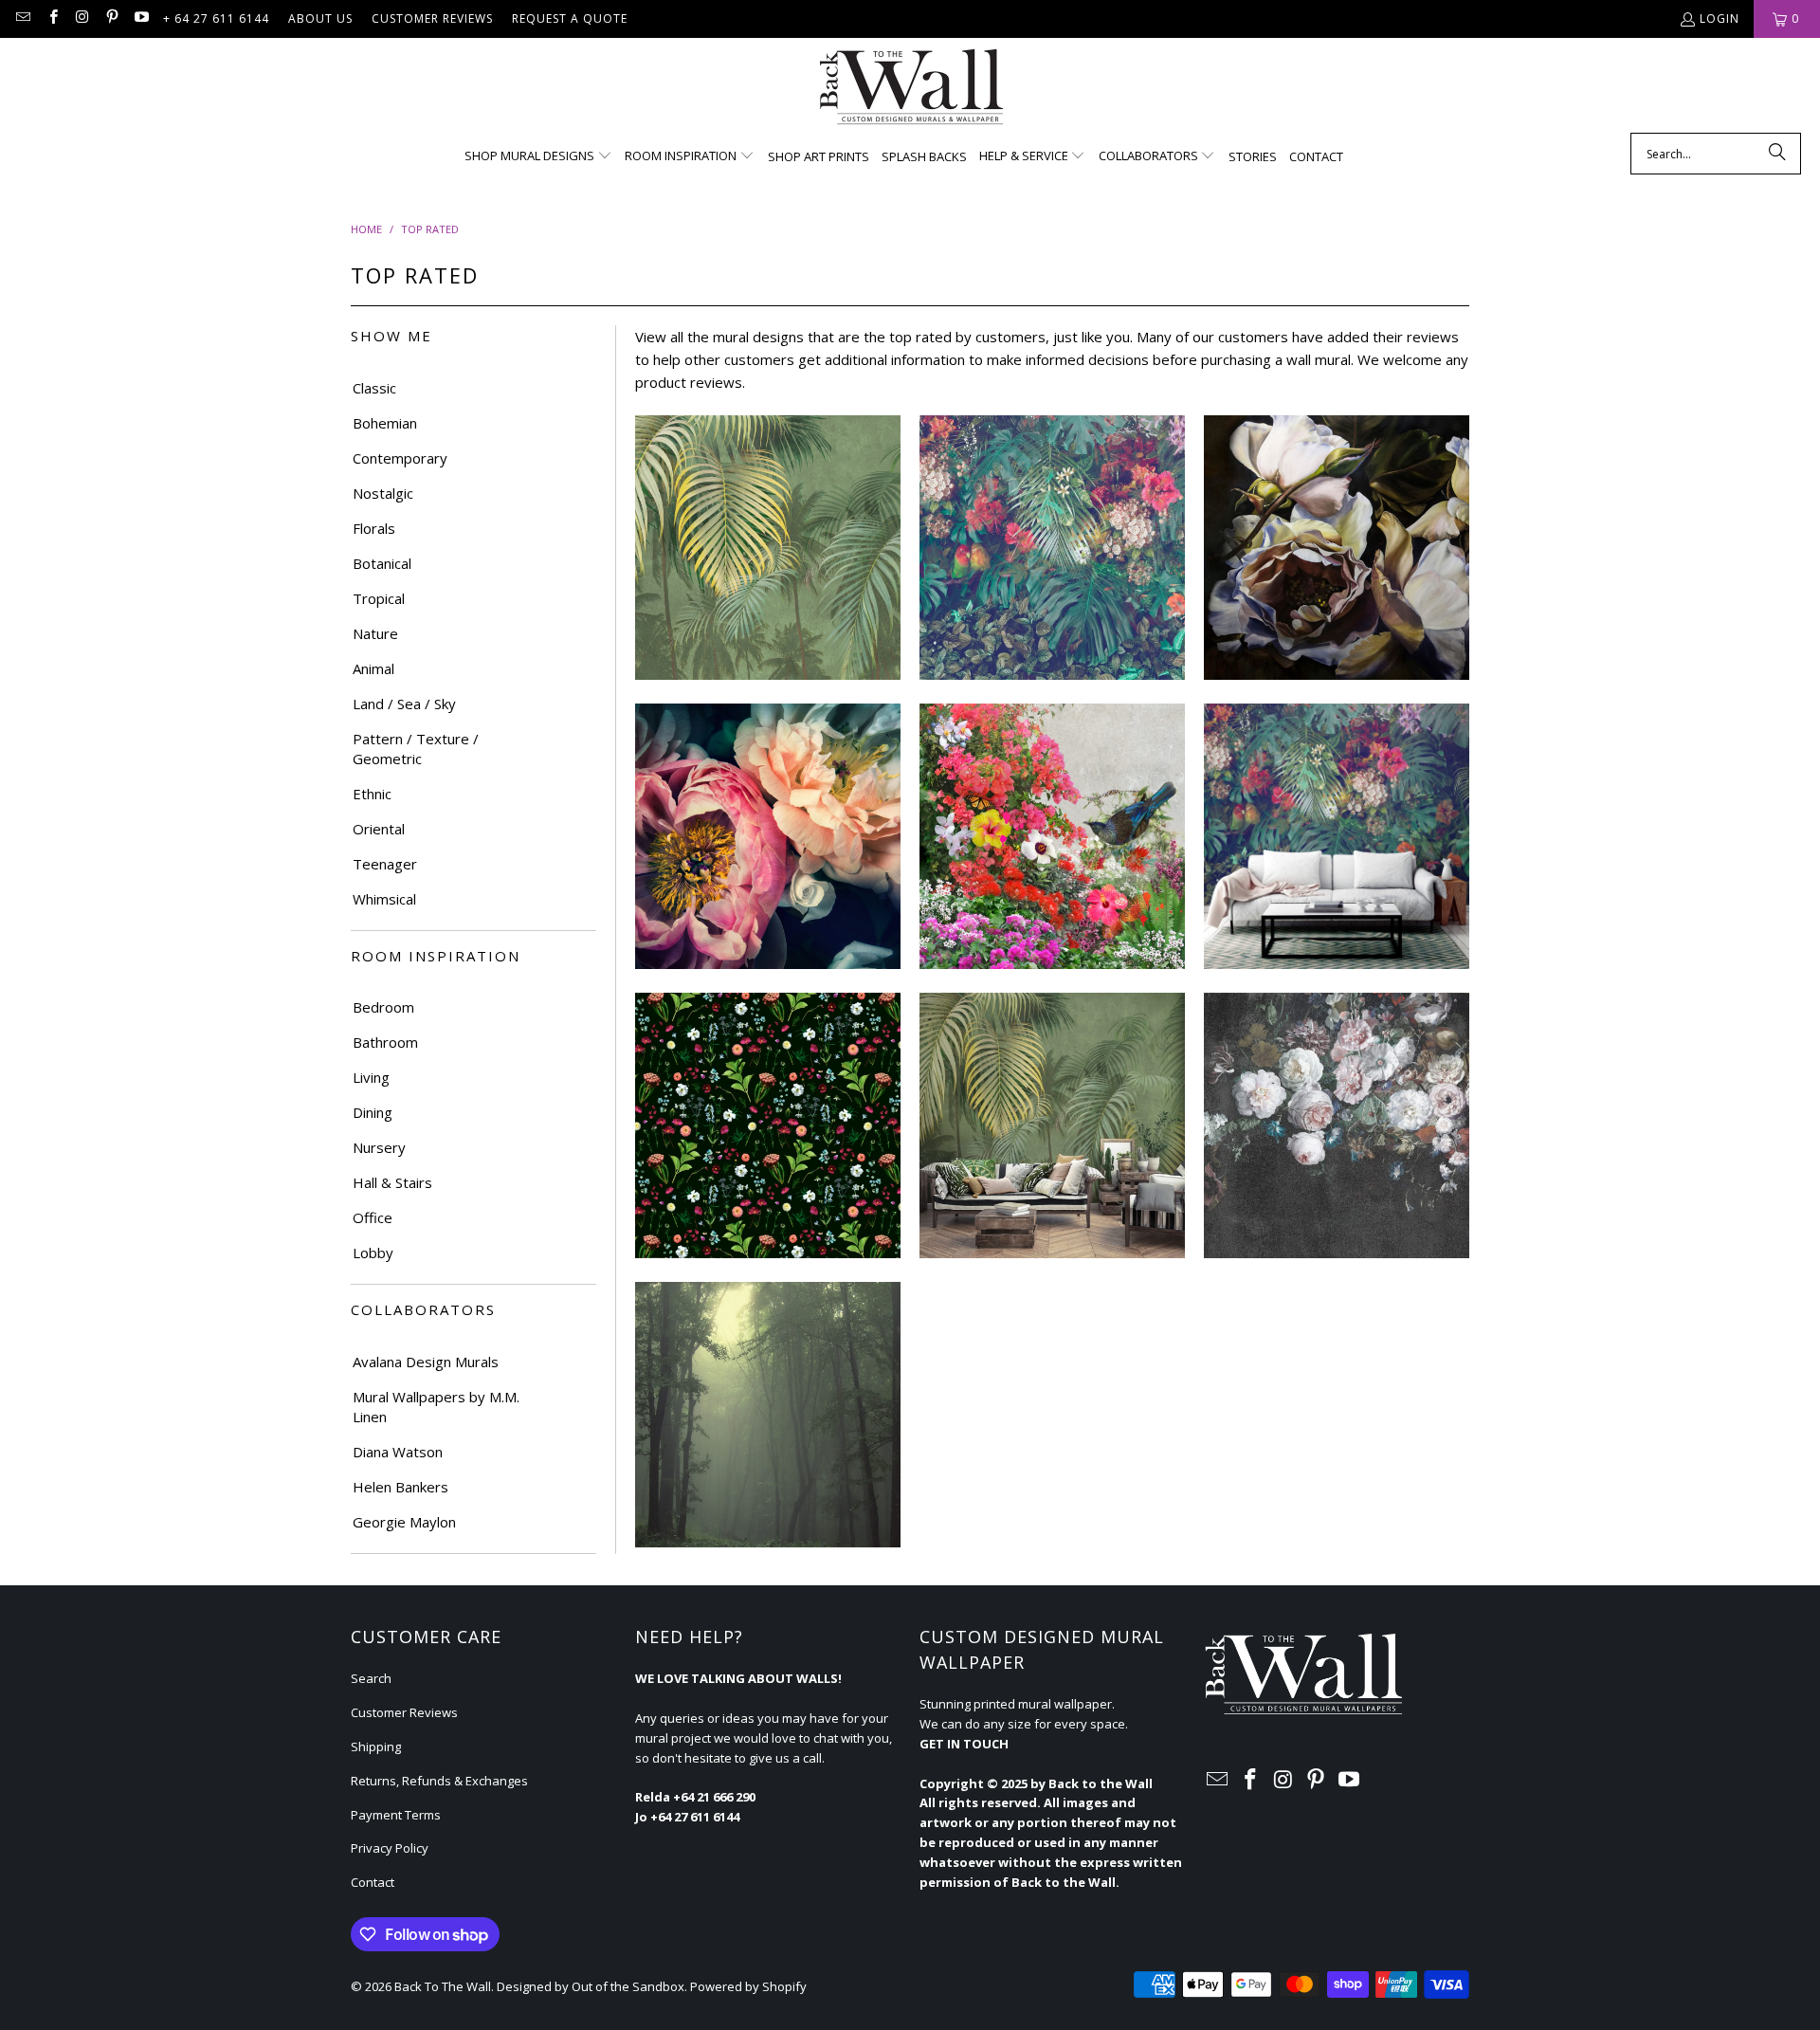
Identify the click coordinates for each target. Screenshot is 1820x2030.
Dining (373, 1112)
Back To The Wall (443, 1986)
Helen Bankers (400, 1487)
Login (1720, 18)
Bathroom (385, 1042)
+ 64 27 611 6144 (216, 18)
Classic (374, 388)
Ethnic (372, 794)
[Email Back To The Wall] (22, 18)
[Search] (1777, 154)
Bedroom (383, 1007)
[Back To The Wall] (910, 90)
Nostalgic (383, 493)
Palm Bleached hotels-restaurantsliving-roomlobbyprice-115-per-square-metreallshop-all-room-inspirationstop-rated (1052, 1125)
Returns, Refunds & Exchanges (439, 1781)
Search (371, 1678)
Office (373, 1217)
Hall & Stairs (392, 1182)
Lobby (373, 1253)
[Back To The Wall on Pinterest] (111, 18)
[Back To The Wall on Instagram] (82, 18)
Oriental (379, 829)
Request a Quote (570, 18)
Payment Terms (396, 1815)
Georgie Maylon (404, 1522)
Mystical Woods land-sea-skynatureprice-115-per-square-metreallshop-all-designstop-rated (768, 1415)
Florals (374, 528)
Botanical (382, 563)
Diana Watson (398, 1452)
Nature (375, 633)
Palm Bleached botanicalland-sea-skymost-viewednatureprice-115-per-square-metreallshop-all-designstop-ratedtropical (768, 548)
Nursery (379, 1147)
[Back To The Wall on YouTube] (141, 18)
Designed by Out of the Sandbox (591, 1986)
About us (320, 18)
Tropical (379, 598)
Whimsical (384, 899)
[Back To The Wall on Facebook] (52, 18)
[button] (538, 156)
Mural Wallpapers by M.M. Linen (436, 1407)
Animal (373, 668)
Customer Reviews (432, 18)
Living (371, 1077)
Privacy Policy (390, 1848)
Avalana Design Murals (426, 1362)
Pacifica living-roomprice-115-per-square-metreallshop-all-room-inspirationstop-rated (1337, 836)
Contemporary (400, 458)
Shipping (376, 1747)
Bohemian (385, 423)
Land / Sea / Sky (404, 704)
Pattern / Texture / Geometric (416, 749)
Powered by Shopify (748, 1986)
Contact (373, 1882)
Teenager (385, 864)
